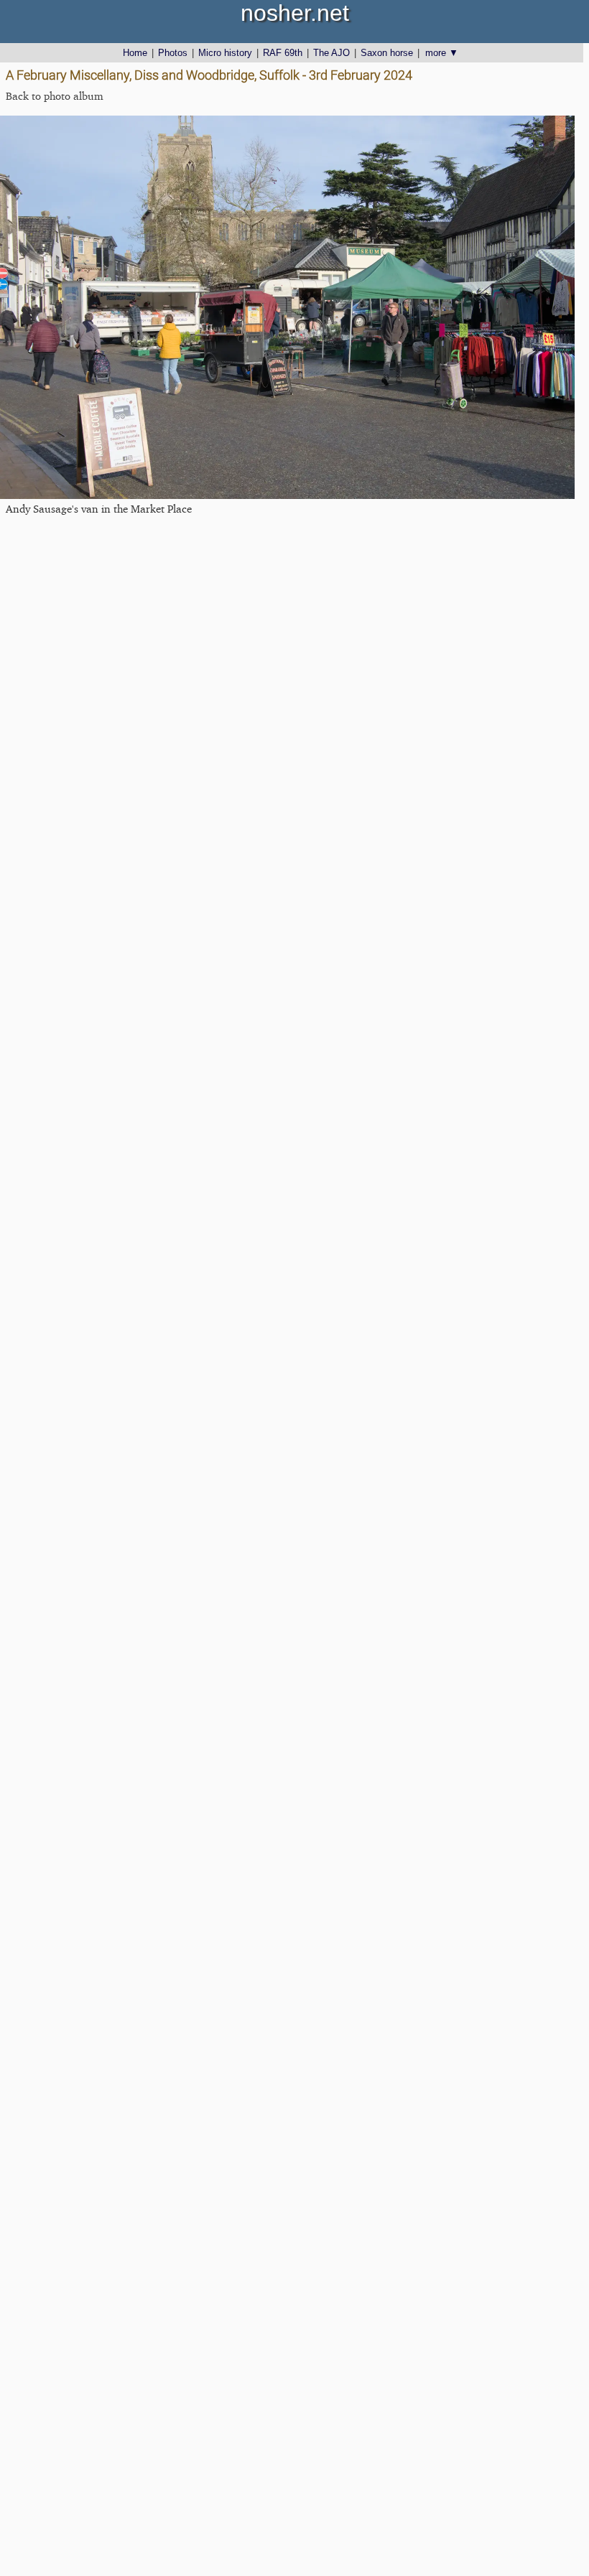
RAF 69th (283, 53)
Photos (173, 53)
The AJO (331, 53)
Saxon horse (387, 53)
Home (135, 53)
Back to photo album (55, 96)
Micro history (225, 53)
